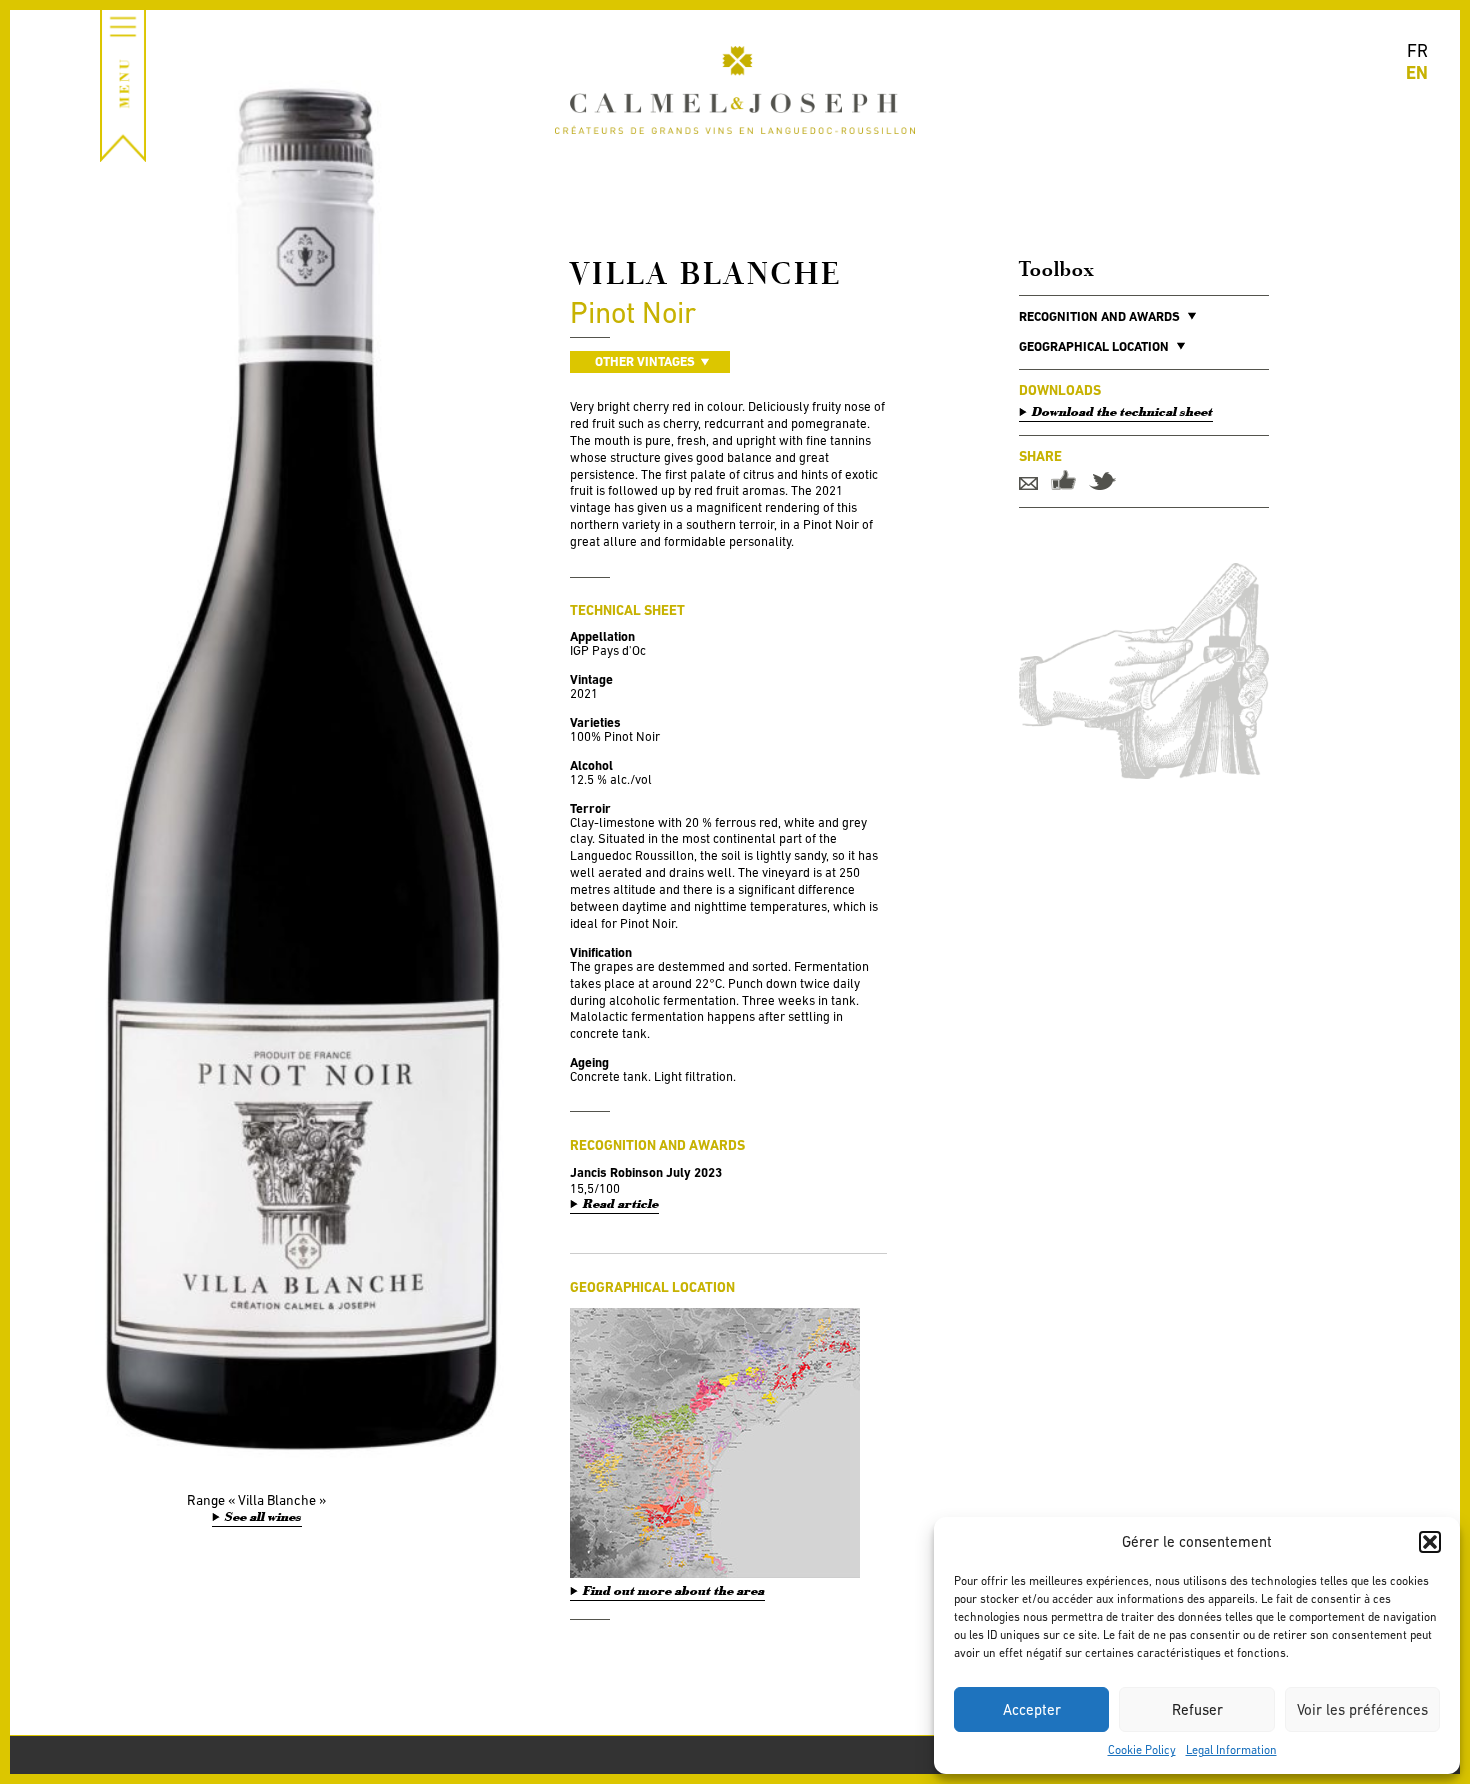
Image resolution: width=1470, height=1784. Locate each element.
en (1417, 72)
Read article (621, 1204)
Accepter (1032, 1709)
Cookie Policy (1142, 1750)
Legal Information (1231, 1750)
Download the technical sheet (1122, 412)
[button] (1430, 1542)
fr (1417, 50)
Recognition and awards (1099, 316)
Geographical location (1094, 346)
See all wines (263, 1517)
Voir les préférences (1362, 1709)
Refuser (1197, 1709)
